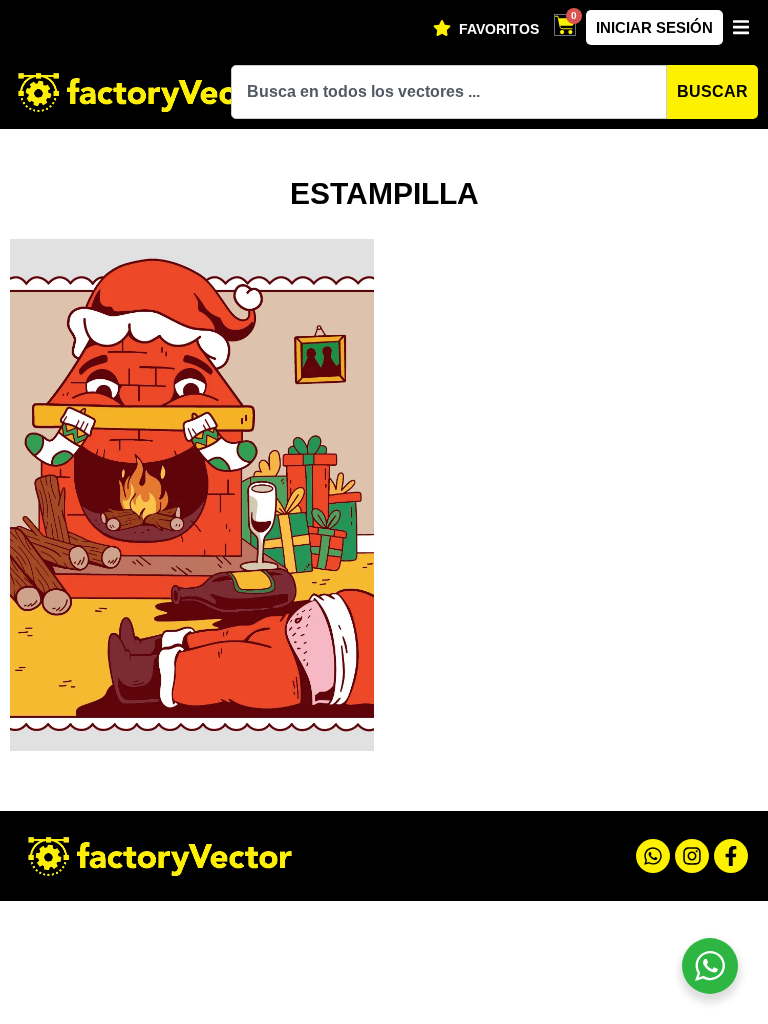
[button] (740, 27)
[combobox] (449, 92)
